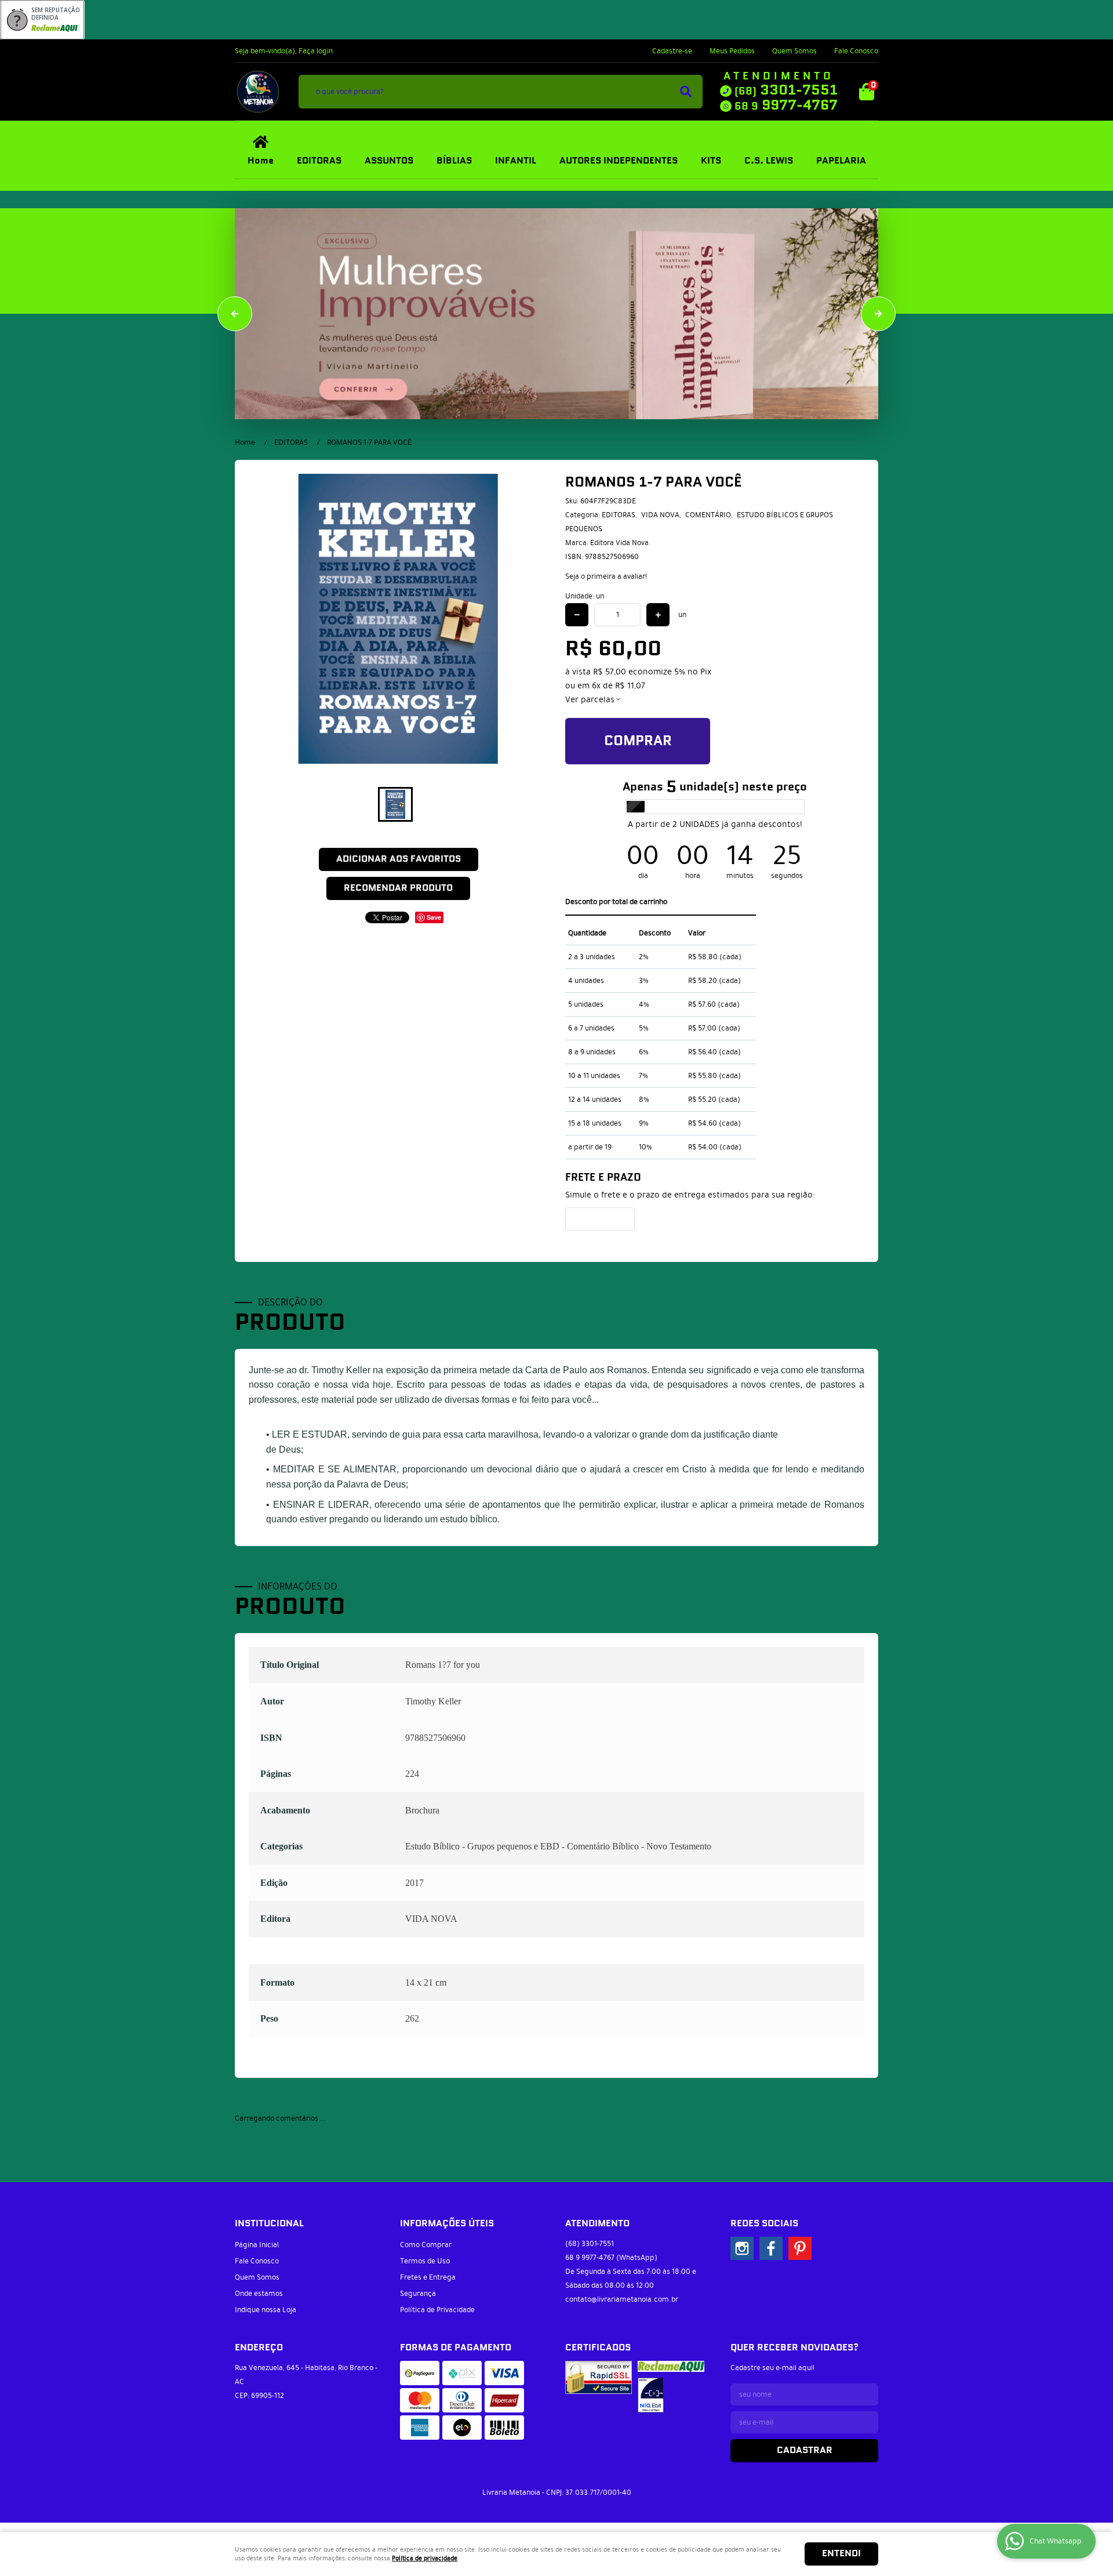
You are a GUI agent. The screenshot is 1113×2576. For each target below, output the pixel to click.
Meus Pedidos (732, 51)
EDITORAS (319, 161)
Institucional (269, 2224)
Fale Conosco (856, 51)
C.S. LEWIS (769, 161)
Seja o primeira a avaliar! (606, 576)
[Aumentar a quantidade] (658, 615)
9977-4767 (786, 106)
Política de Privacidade (437, 2310)
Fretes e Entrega (428, 2277)
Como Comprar (426, 2245)
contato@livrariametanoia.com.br (622, 2299)
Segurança (418, 2294)
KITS (711, 161)
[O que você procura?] (686, 92)
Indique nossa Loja (265, 2310)
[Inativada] (651, 2395)
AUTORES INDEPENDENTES (619, 161)
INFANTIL (516, 161)
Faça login (316, 51)
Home (261, 161)
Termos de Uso (425, 2261)
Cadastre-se (672, 51)
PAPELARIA (841, 161)
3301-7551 (786, 90)
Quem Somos (794, 51)
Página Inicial (257, 2245)
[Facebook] (771, 2248)
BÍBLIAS (454, 161)
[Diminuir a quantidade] (577, 615)
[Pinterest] (800, 2248)
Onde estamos (259, 2294)
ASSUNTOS (389, 161)
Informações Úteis (447, 2224)
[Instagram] (742, 2248)
